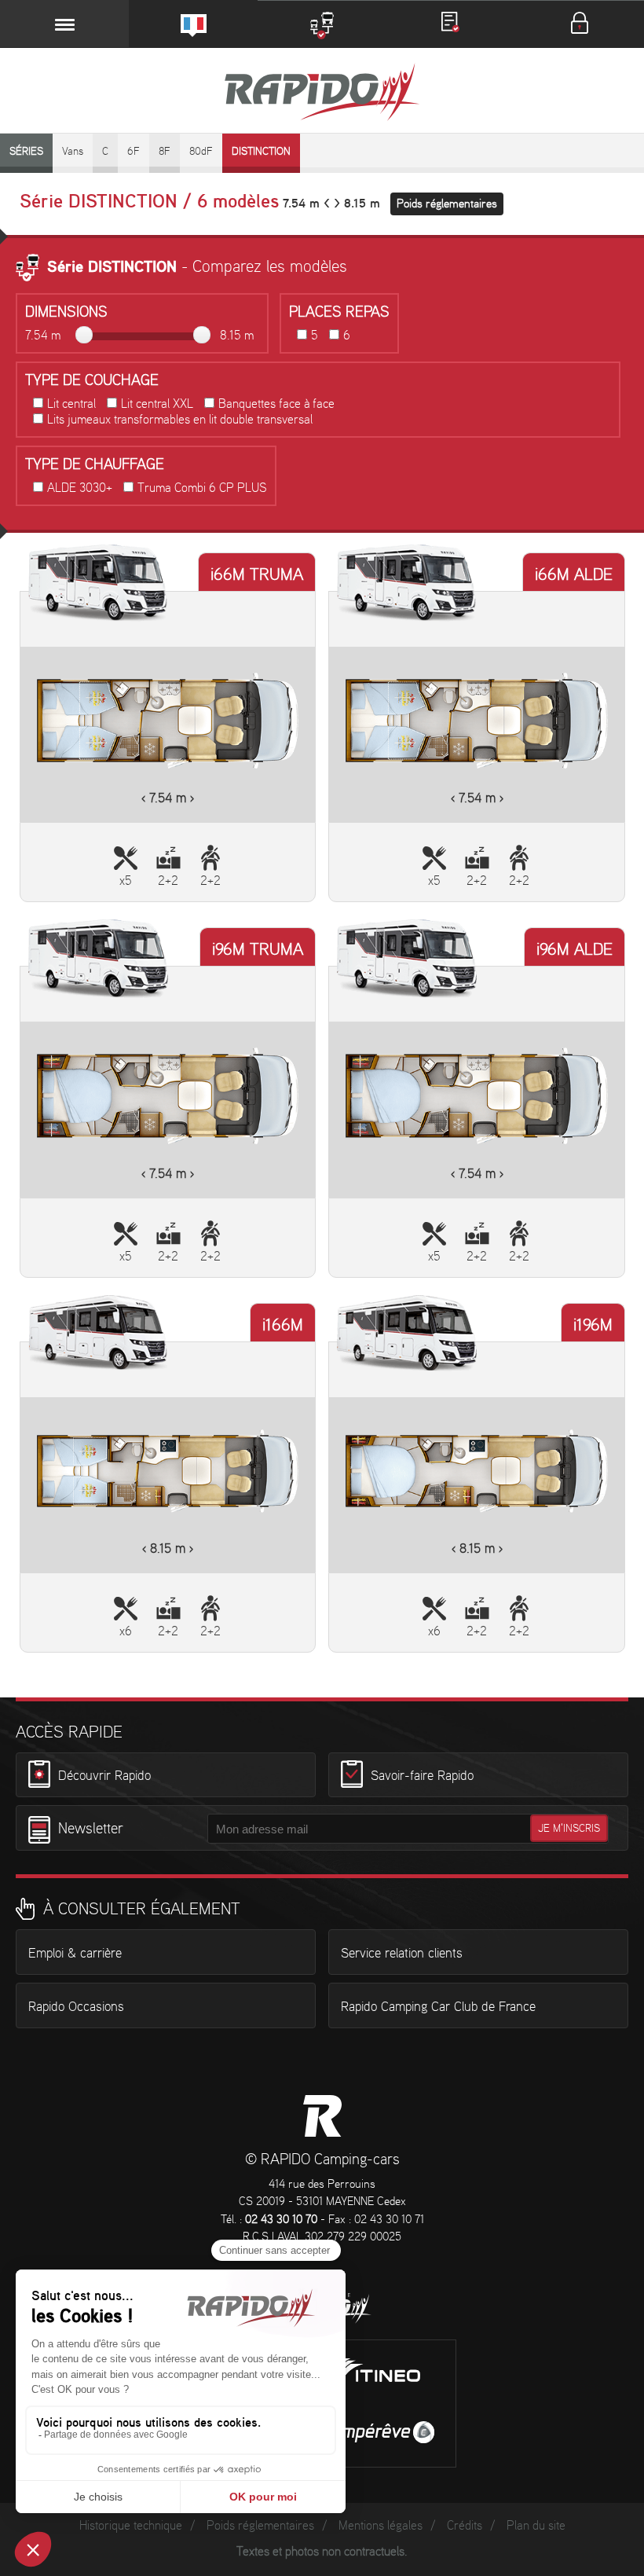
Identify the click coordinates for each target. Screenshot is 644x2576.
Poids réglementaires (447, 204)
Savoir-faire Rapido (422, 1775)
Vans (73, 152)
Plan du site (536, 2526)
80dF (201, 152)
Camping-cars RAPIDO (322, 2116)
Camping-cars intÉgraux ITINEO (379, 2372)
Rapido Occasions (76, 2007)
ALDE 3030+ (80, 488)
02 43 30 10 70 (281, 2220)
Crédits (465, 2526)
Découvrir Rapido (104, 1775)
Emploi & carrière (75, 1954)
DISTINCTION (261, 152)
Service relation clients (402, 1954)
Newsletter (91, 1829)
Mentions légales (381, 2526)
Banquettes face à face (276, 404)
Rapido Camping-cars (322, 94)
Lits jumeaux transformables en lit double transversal (180, 420)
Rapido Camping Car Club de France (438, 2007)
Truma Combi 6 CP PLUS (202, 488)
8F (165, 152)
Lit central (71, 404)
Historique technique (131, 2526)
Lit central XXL (157, 404)
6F (134, 152)
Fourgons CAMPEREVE (379, 2432)
